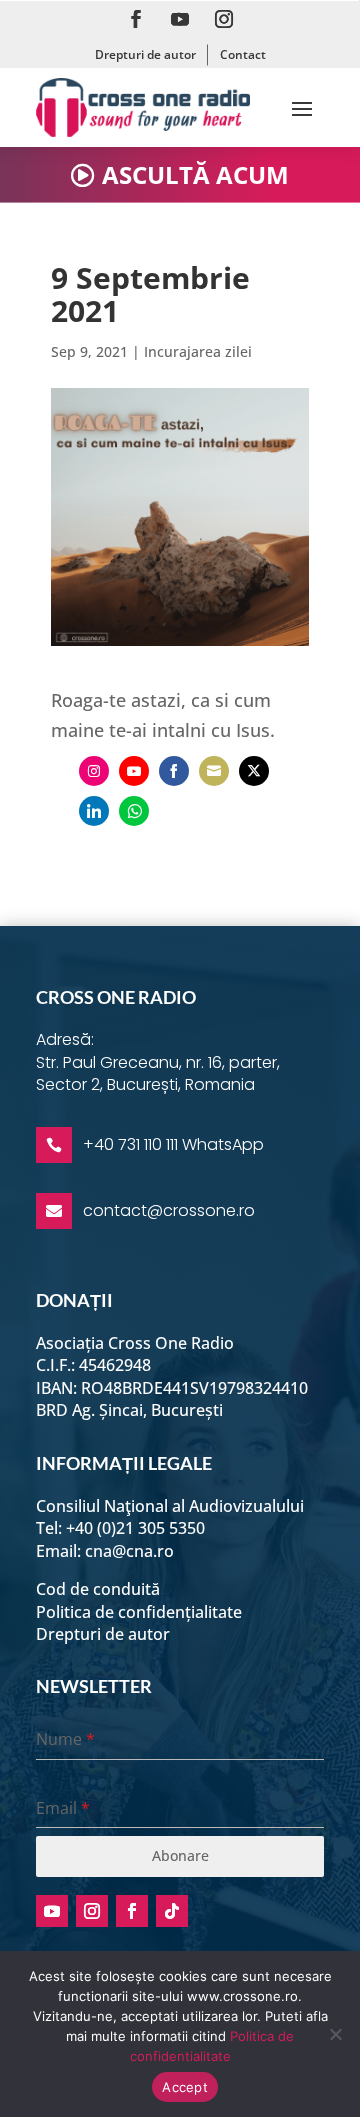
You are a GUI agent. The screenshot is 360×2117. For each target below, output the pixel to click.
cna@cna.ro (129, 1551)
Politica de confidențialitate (139, 1612)
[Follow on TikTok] (172, 1911)
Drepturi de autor (145, 54)
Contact (243, 54)
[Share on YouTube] (134, 771)
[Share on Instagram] (94, 771)
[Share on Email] (214, 771)
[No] (335, 2034)
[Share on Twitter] (254, 771)
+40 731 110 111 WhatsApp (173, 1144)
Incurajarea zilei (198, 351)
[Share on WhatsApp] (134, 811)
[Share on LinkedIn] (94, 811)
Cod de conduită (98, 1589)
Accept (185, 2087)
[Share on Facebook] (174, 771)
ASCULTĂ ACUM (195, 174)
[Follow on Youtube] (180, 19)
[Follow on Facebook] (136, 19)
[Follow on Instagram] (224, 19)
